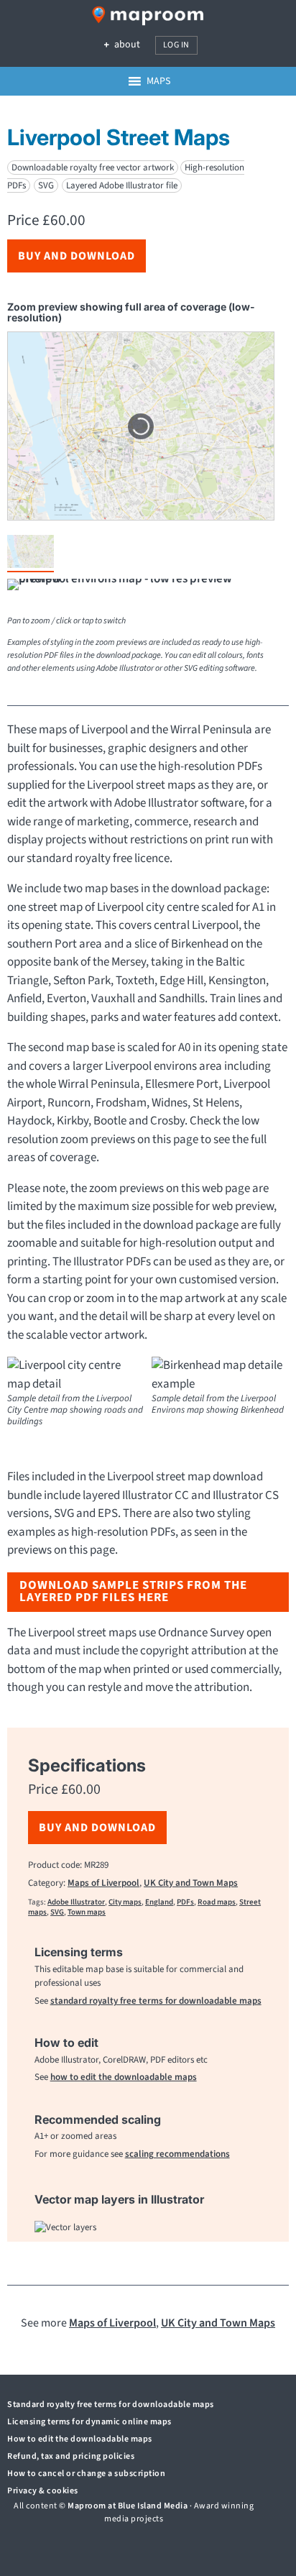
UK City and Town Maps (191, 1883)
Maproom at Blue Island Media (128, 2506)
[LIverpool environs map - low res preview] (141, 587)
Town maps (87, 1912)
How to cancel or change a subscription (86, 2474)
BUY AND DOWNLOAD (77, 256)
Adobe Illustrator (76, 1902)
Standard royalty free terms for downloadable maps (111, 2405)
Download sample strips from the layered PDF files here (133, 1591)
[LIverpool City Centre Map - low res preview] (31, 554)
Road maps (217, 1902)
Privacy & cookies (43, 2491)
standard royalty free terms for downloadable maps (156, 2001)
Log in (176, 45)
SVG (57, 1912)
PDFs (185, 1902)
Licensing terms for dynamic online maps (89, 2422)
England (159, 1902)
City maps (125, 1902)
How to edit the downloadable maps (80, 2439)
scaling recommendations (177, 2154)
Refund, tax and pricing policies (71, 2456)
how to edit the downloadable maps (124, 2077)
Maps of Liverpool (103, 1883)
